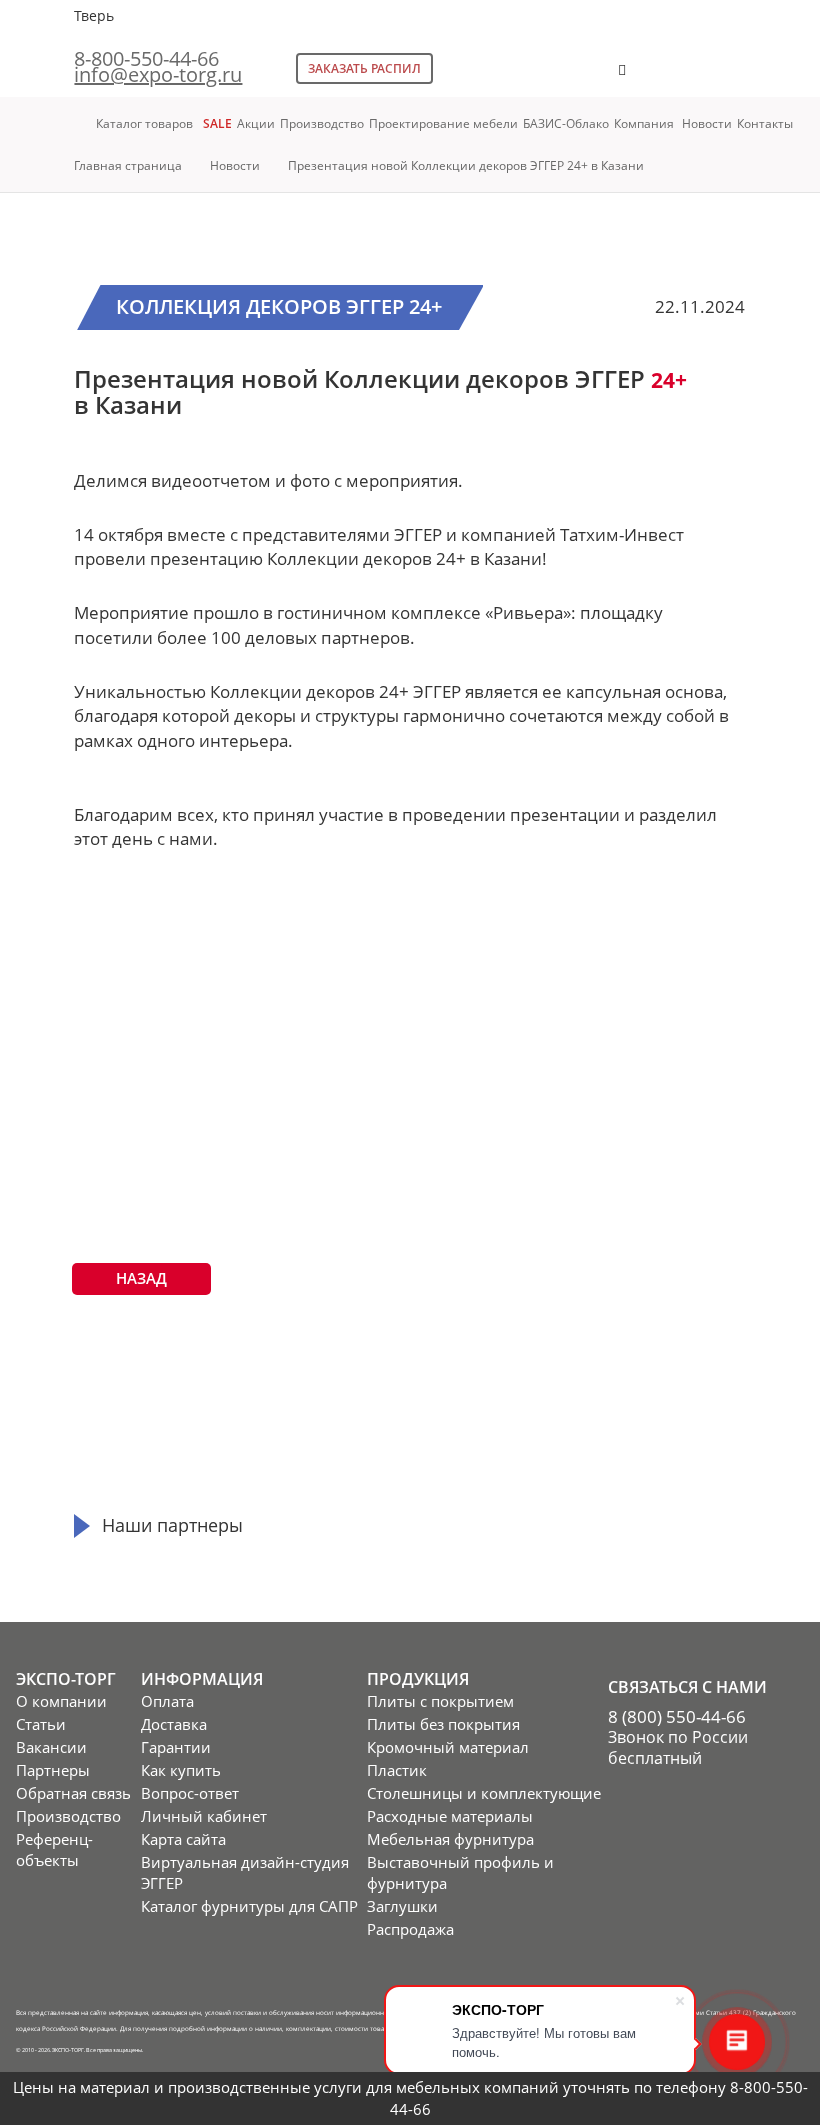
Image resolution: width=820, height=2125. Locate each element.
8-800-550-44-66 (146, 58)
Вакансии (51, 1747)
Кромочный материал (448, 1747)
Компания (645, 123)
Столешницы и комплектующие (484, 1793)
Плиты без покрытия (443, 1724)
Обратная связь (73, 1793)
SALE (217, 123)
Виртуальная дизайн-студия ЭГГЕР (245, 1872)
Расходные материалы (450, 1816)
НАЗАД (141, 1278)
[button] (684, 79)
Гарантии (176, 1747)
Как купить (181, 1770)
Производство (322, 123)
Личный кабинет (204, 1816)
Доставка (174, 1724)
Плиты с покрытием (440, 1701)
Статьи (41, 1724)
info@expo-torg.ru (158, 74)
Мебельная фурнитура (450, 1839)
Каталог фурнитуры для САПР (249, 1906)
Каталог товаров (144, 123)
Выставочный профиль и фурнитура (460, 1872)
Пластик (397, 1770)
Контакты (765, 123)
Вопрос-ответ (190, 1793)
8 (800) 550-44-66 (677, 1716)
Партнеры (53, 1770)
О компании (61, 1701)
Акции (256, 123)
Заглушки (402, 1906)
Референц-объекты (54, 1849)
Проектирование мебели (443, 123)
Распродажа (410, 1929)
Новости (707, 123)
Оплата (167, 1701)
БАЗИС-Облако (566, 123)
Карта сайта (183, 1839)
